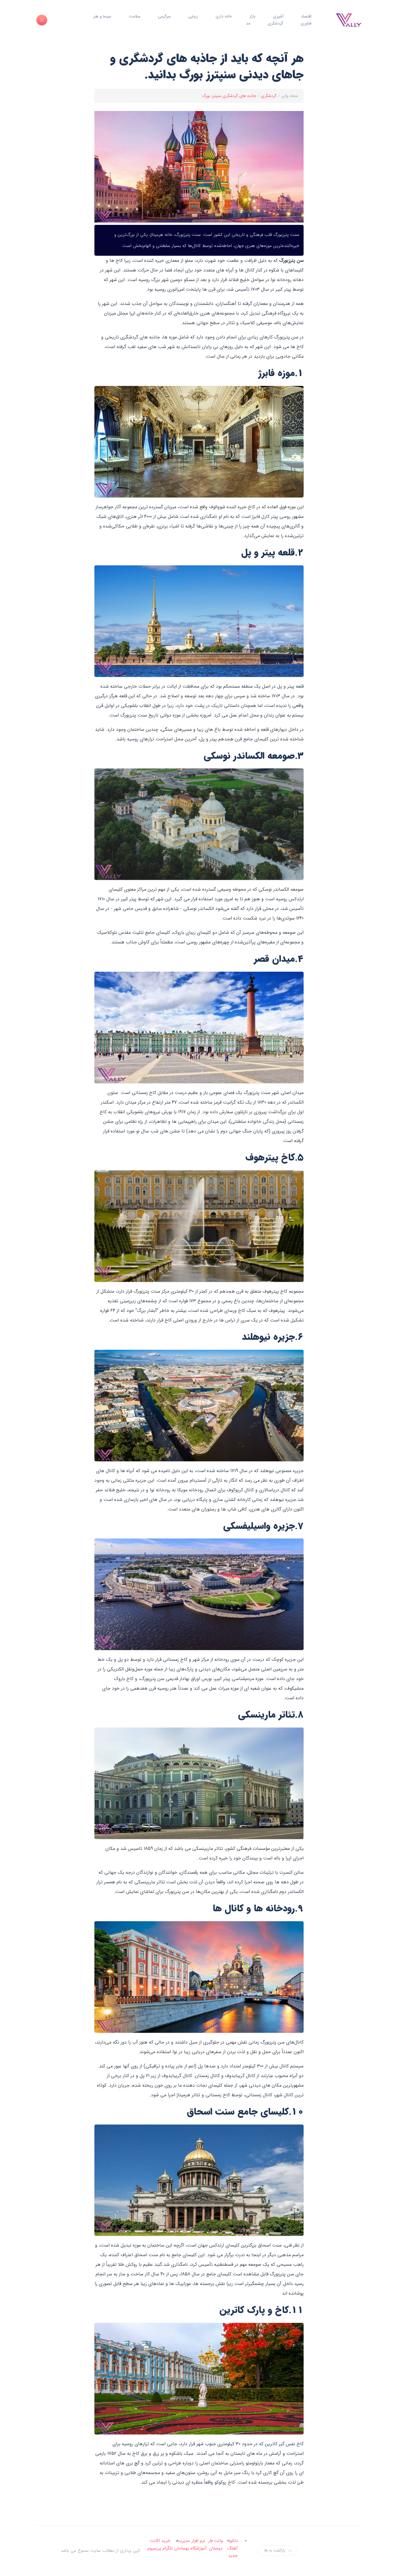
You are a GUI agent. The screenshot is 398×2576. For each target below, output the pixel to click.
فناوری (306, 23)
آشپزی (278, 16)
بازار (252, 16)
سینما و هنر (102, 16)
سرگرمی (164, 16)
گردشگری (275, 23)
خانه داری (224, 16)
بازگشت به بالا (275, 2551)
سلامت (135, 16)
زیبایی (193, 16)
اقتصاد (306, 16)
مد (248, 23)
